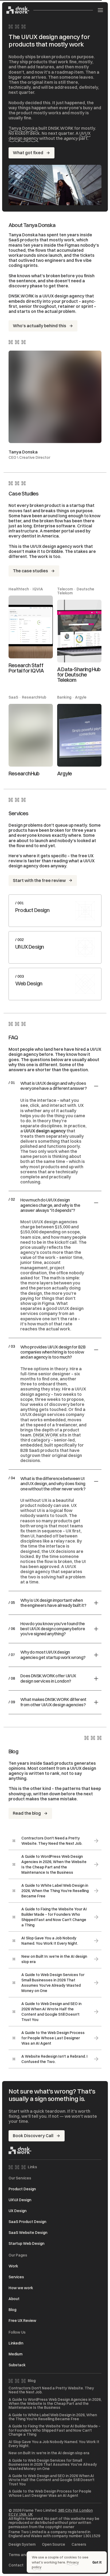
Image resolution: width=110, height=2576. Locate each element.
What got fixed (28, 153)
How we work (21, 2288)
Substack (17, 2365)
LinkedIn (16, 2343)
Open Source (54, 2545)
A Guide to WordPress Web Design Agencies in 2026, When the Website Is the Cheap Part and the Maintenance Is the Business (55, 2404)
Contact (16, 2565)
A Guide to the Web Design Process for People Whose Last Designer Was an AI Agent (50, 2493)
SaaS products (24, 240)
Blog (12, 2310)
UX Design (17, 2211)
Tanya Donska (23, 128)
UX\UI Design (20, 2200)
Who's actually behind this (40, 326)
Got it (97, 2562)
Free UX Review (22, 2321)
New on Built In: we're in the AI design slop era (49, 2453)
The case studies (30, 571)
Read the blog (27, 1813)
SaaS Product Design (27, 2222)
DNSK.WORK (46, 1435)
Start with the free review (39, 880)
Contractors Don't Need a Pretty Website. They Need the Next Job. (51, 2390)
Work (13, 2266)
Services (16, 2277)
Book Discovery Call (33, 2136)
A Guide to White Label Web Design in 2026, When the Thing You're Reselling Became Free (53, 2417)
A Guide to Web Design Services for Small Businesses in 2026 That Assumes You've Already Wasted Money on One (53, 2465)
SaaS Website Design (28, 2233)
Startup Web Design (26, 2243)
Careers (79, 2545)
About (14, 2299)
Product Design (22, 2189)
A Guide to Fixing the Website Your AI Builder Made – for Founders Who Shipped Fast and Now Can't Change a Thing (54, 2430)
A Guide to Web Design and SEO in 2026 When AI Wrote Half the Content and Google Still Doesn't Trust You (52, 2480)
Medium (15, 2354)
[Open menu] (100, 10)
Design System (22, 2545)
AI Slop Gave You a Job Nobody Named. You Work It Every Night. (54, 2444)
